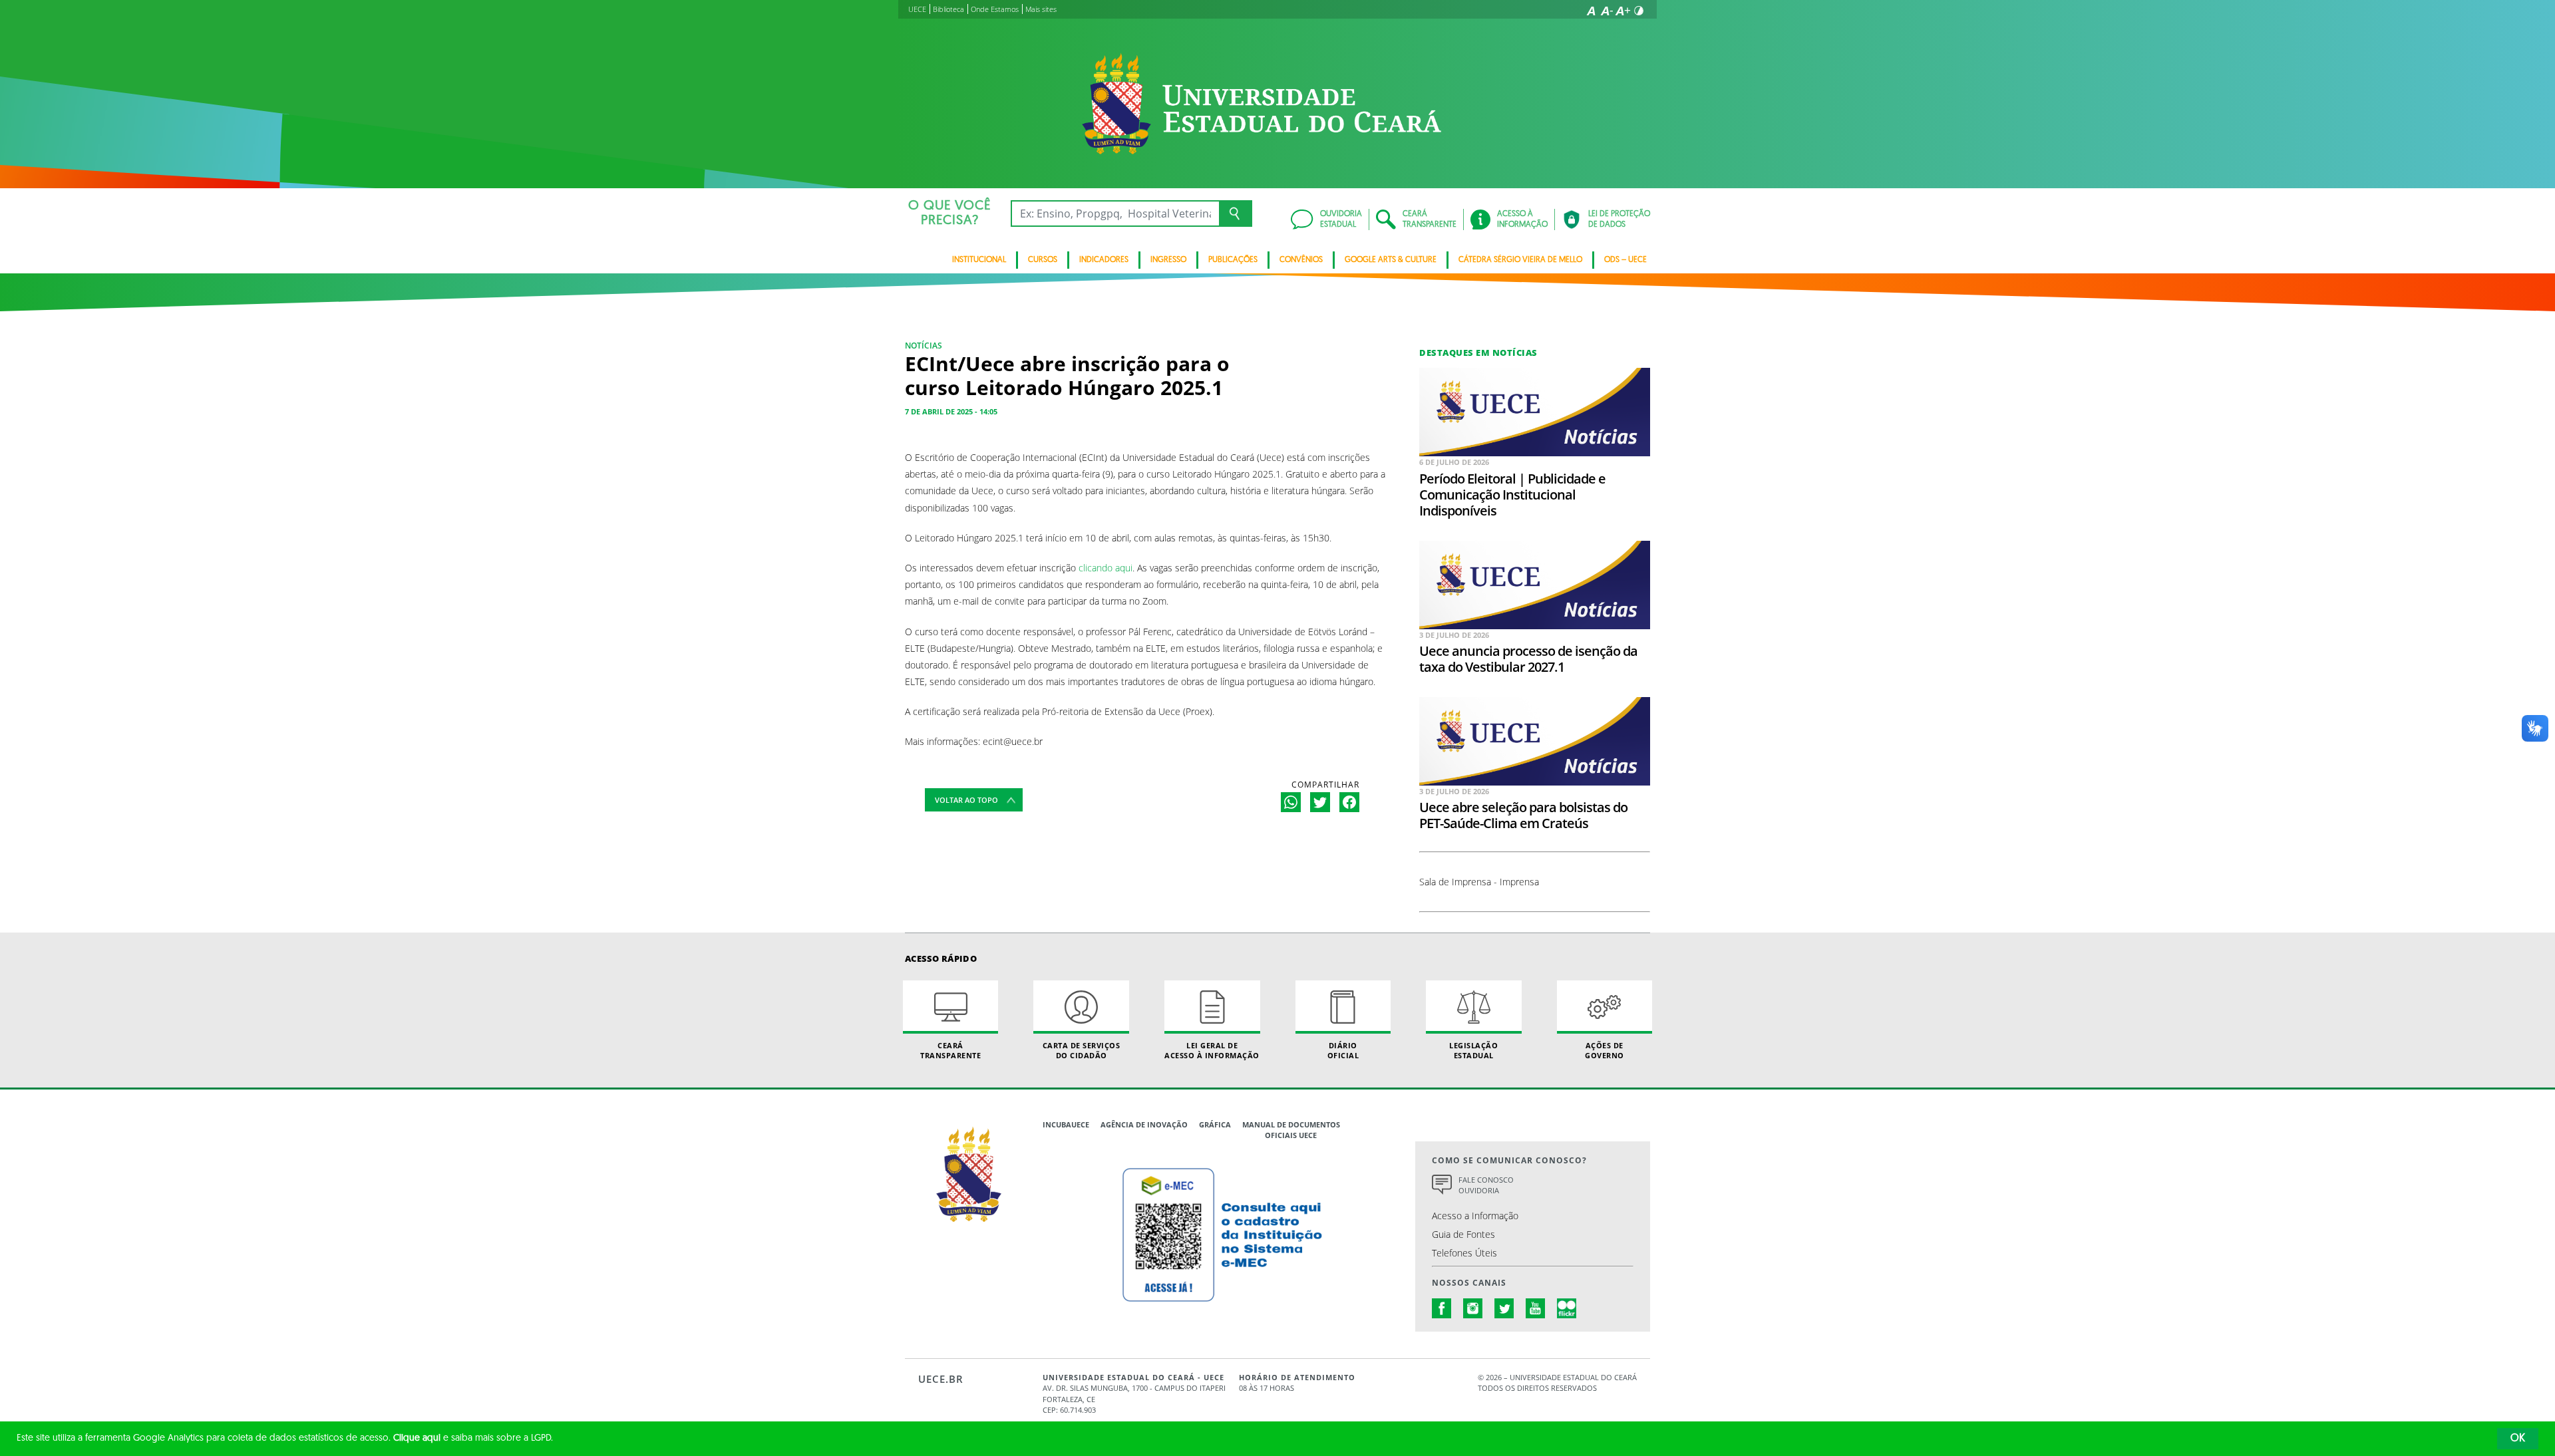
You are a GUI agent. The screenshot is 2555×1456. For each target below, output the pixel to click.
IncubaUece (1066, 1124)
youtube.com (1536, 1308)
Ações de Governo (1605, 1050)
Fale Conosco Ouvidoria (1486, 1185)
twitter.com (1504, 1308)
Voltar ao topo (966, 800)
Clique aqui (417, 1438)
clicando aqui (1106, 568)
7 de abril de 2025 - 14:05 (951, 411)
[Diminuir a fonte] (1607, 11)
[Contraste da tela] (1639, 11)
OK (2518, 1439)
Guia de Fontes (1463, 1234)
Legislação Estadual (1473, 1050)
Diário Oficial (1343, 1050)
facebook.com (1442, 1308)
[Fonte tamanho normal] (1591, 11)
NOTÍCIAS (924, 346)
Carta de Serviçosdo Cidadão (1082, 1050)
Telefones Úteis (1464, 1253)
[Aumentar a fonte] (1623, 11)
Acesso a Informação (1475, 1216)
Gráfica (1215, 1124)
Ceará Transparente (950, 1050)
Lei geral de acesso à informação (1212, 1050)
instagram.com (1473, 1308)
